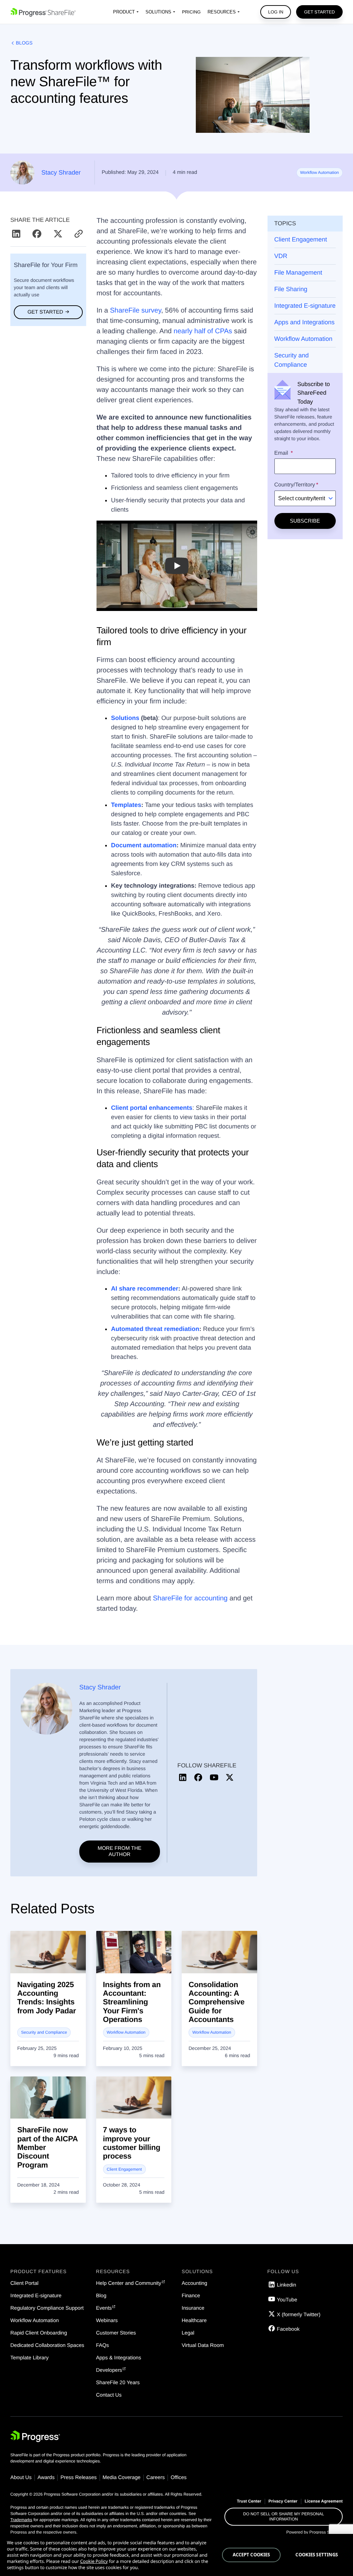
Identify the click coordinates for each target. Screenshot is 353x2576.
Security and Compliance (292, 360)
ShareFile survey (134, 310)
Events (104, 2308)
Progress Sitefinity (326, 2532)
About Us (21, 2478)
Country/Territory (295, 485)
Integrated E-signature (305, 306)
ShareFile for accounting (190, 1598)
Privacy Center (283, 2501)
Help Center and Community (129, 2283)
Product (124, 12)
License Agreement (324, 2501)
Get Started (320, 12)
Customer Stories (116, 2333)
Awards (46, 2478)
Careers (156, 2478)
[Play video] (177, 566)
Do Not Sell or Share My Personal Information (284, 2516)
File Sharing (291, 289)
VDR (281, 256)
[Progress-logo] (35, 2438)
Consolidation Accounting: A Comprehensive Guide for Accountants (216, 2002)
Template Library (29, 2358)
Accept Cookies (251, 2555)
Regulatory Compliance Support (47, 2308)
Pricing (191, 12)
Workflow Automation (320, 172)
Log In (276, 12)
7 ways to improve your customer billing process (132, 2143)
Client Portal (24, 2283)
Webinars (107, 2321)
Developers (109, 2370)
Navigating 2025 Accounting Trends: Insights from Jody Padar (47, 1998)
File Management (298, 273)
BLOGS (24, 43)
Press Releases (78, 2478)
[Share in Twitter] (59, 234)
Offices (179, 2478)
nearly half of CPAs (202, 331)
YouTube (287, 2300)
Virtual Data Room (203, 2345)
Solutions (158, 12)
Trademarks (21, 2520)
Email (282, 453)
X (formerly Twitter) (299, 2315)
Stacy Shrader (61, 172)
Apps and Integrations (305, 322)
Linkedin (286, 2285)
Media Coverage (122, 2478)
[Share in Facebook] (38, 234)
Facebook (288, 2329)
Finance (191, 2296)
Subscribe (305, 521)
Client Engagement (301, 239)
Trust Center (249, 2501)
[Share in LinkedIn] (17, 234)
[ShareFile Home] (43, 12)
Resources (222, 12)
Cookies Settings (317, 2555)
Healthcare (194, 2321)
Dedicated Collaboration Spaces (47, 2345)
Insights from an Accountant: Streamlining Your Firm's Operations (132, 2002)
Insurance (193, 2308)
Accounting (194, 2283)
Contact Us (109, 2395)
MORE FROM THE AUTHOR (119, 1851)
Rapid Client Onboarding (39, 2333)
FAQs (103, 2345)
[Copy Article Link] (79, 234)
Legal (188, 2333)
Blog (101, 2296)
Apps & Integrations (119, 2358)
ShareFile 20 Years (118, 2383)
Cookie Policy (94, 2561)
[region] (176, 2555)
